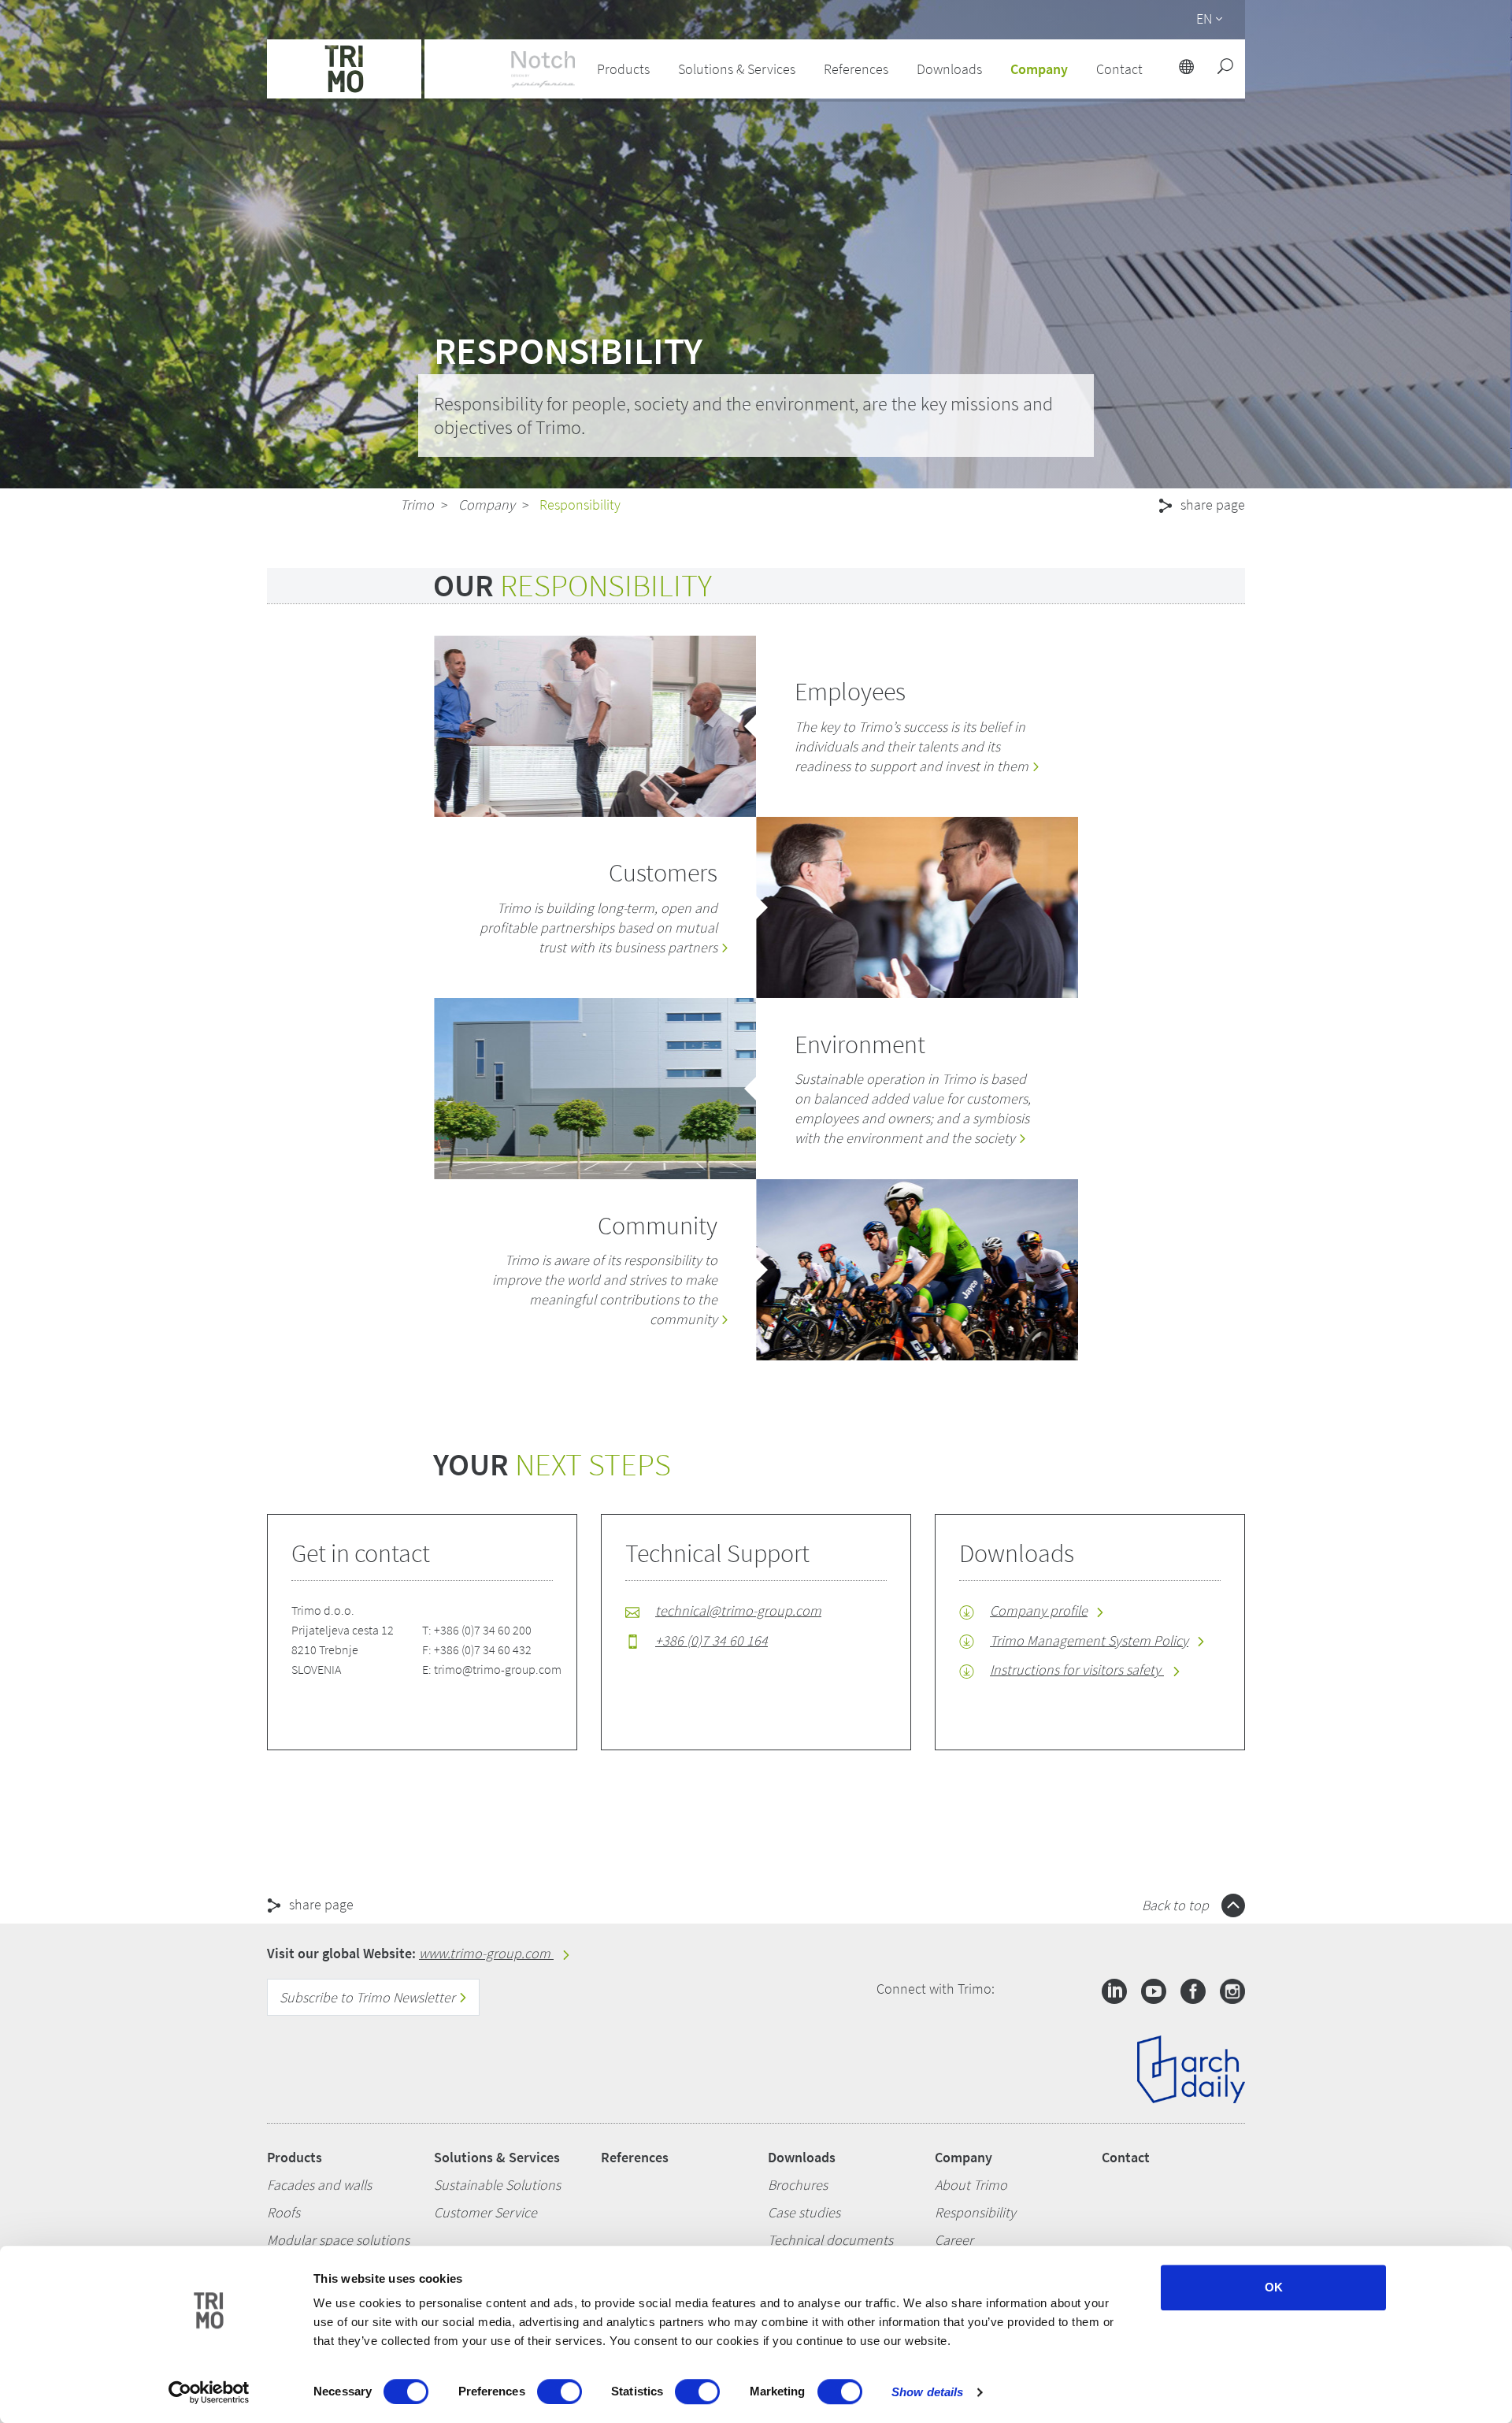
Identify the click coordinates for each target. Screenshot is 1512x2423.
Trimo (417, 505)
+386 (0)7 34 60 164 (712, 1640)
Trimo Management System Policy (1089, 1640)
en (1204, 19)
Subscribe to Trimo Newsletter (369, 1997)
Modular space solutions (338, 2240)
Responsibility (975, 2212)
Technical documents (830, 2240)
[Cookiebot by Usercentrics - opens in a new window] (209, 2392)
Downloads (802, 2157)
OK (1274, 2287)
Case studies (804, 2212)
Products (295, 2157)
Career (954, 2240)
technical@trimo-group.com (738, 1610)
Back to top (1177, 1905)
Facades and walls (319, 2185)
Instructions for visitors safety (1077, 1670)
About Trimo (971, 2185)
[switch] (560, 2391)
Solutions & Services (497, 2157)
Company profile (1039, 1610)
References (856, 69)
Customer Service (485, 2212)
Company (487, 505)
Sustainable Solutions (497, 2185)
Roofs (283, 2212)
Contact (1126, 2157)
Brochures (798, 2185)
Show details (927, 2392)
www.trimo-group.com (486, 1953)
